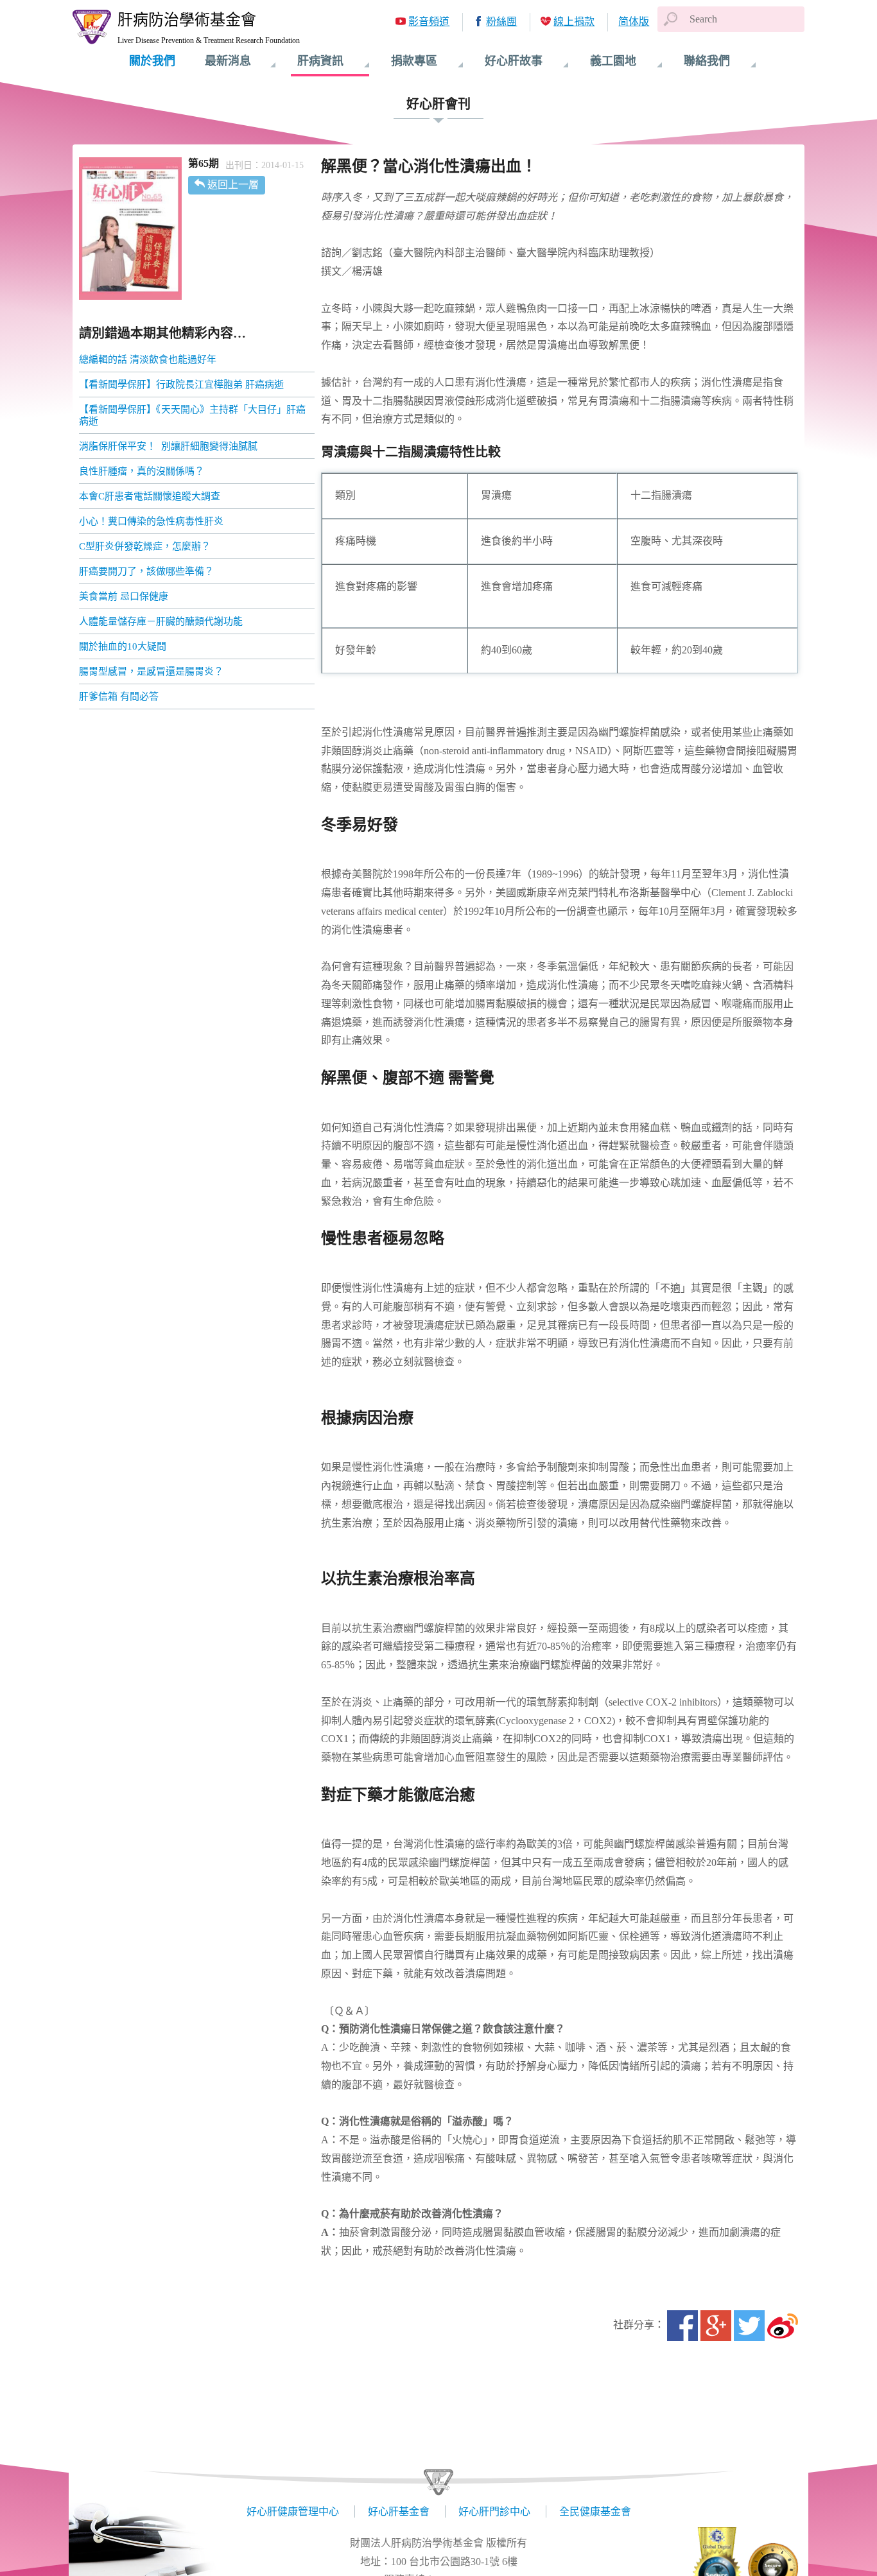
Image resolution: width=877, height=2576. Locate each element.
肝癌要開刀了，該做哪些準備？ (146, 571)
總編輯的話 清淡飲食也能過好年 (148, 359)
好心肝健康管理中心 (293, 2511)
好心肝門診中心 (494, 2511)
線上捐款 (574, 22)
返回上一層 (233, 185)
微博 (783, 2326)
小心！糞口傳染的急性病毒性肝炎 (152, 521)
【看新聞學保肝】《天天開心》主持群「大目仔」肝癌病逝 (192, 415)
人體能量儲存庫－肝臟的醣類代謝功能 (161, 621)
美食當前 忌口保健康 (124, 596)
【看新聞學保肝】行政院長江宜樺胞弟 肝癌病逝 (181, 385)
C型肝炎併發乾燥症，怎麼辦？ (145, 546)
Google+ (716, 2326)
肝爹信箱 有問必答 (119, 696)
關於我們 (152, 61)
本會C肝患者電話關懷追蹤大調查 (150, 496)
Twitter (749, 2326)
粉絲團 (501, 22)
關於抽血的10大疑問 (123, 646)
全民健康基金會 (595, 2511)
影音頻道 (429, 22)
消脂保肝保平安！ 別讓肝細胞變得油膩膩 (168, 446)
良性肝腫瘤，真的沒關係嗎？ (142, 471)
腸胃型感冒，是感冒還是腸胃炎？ (152, 671)
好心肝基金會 (399, 2511)
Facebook (682, 2326)
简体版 (634, 22)
